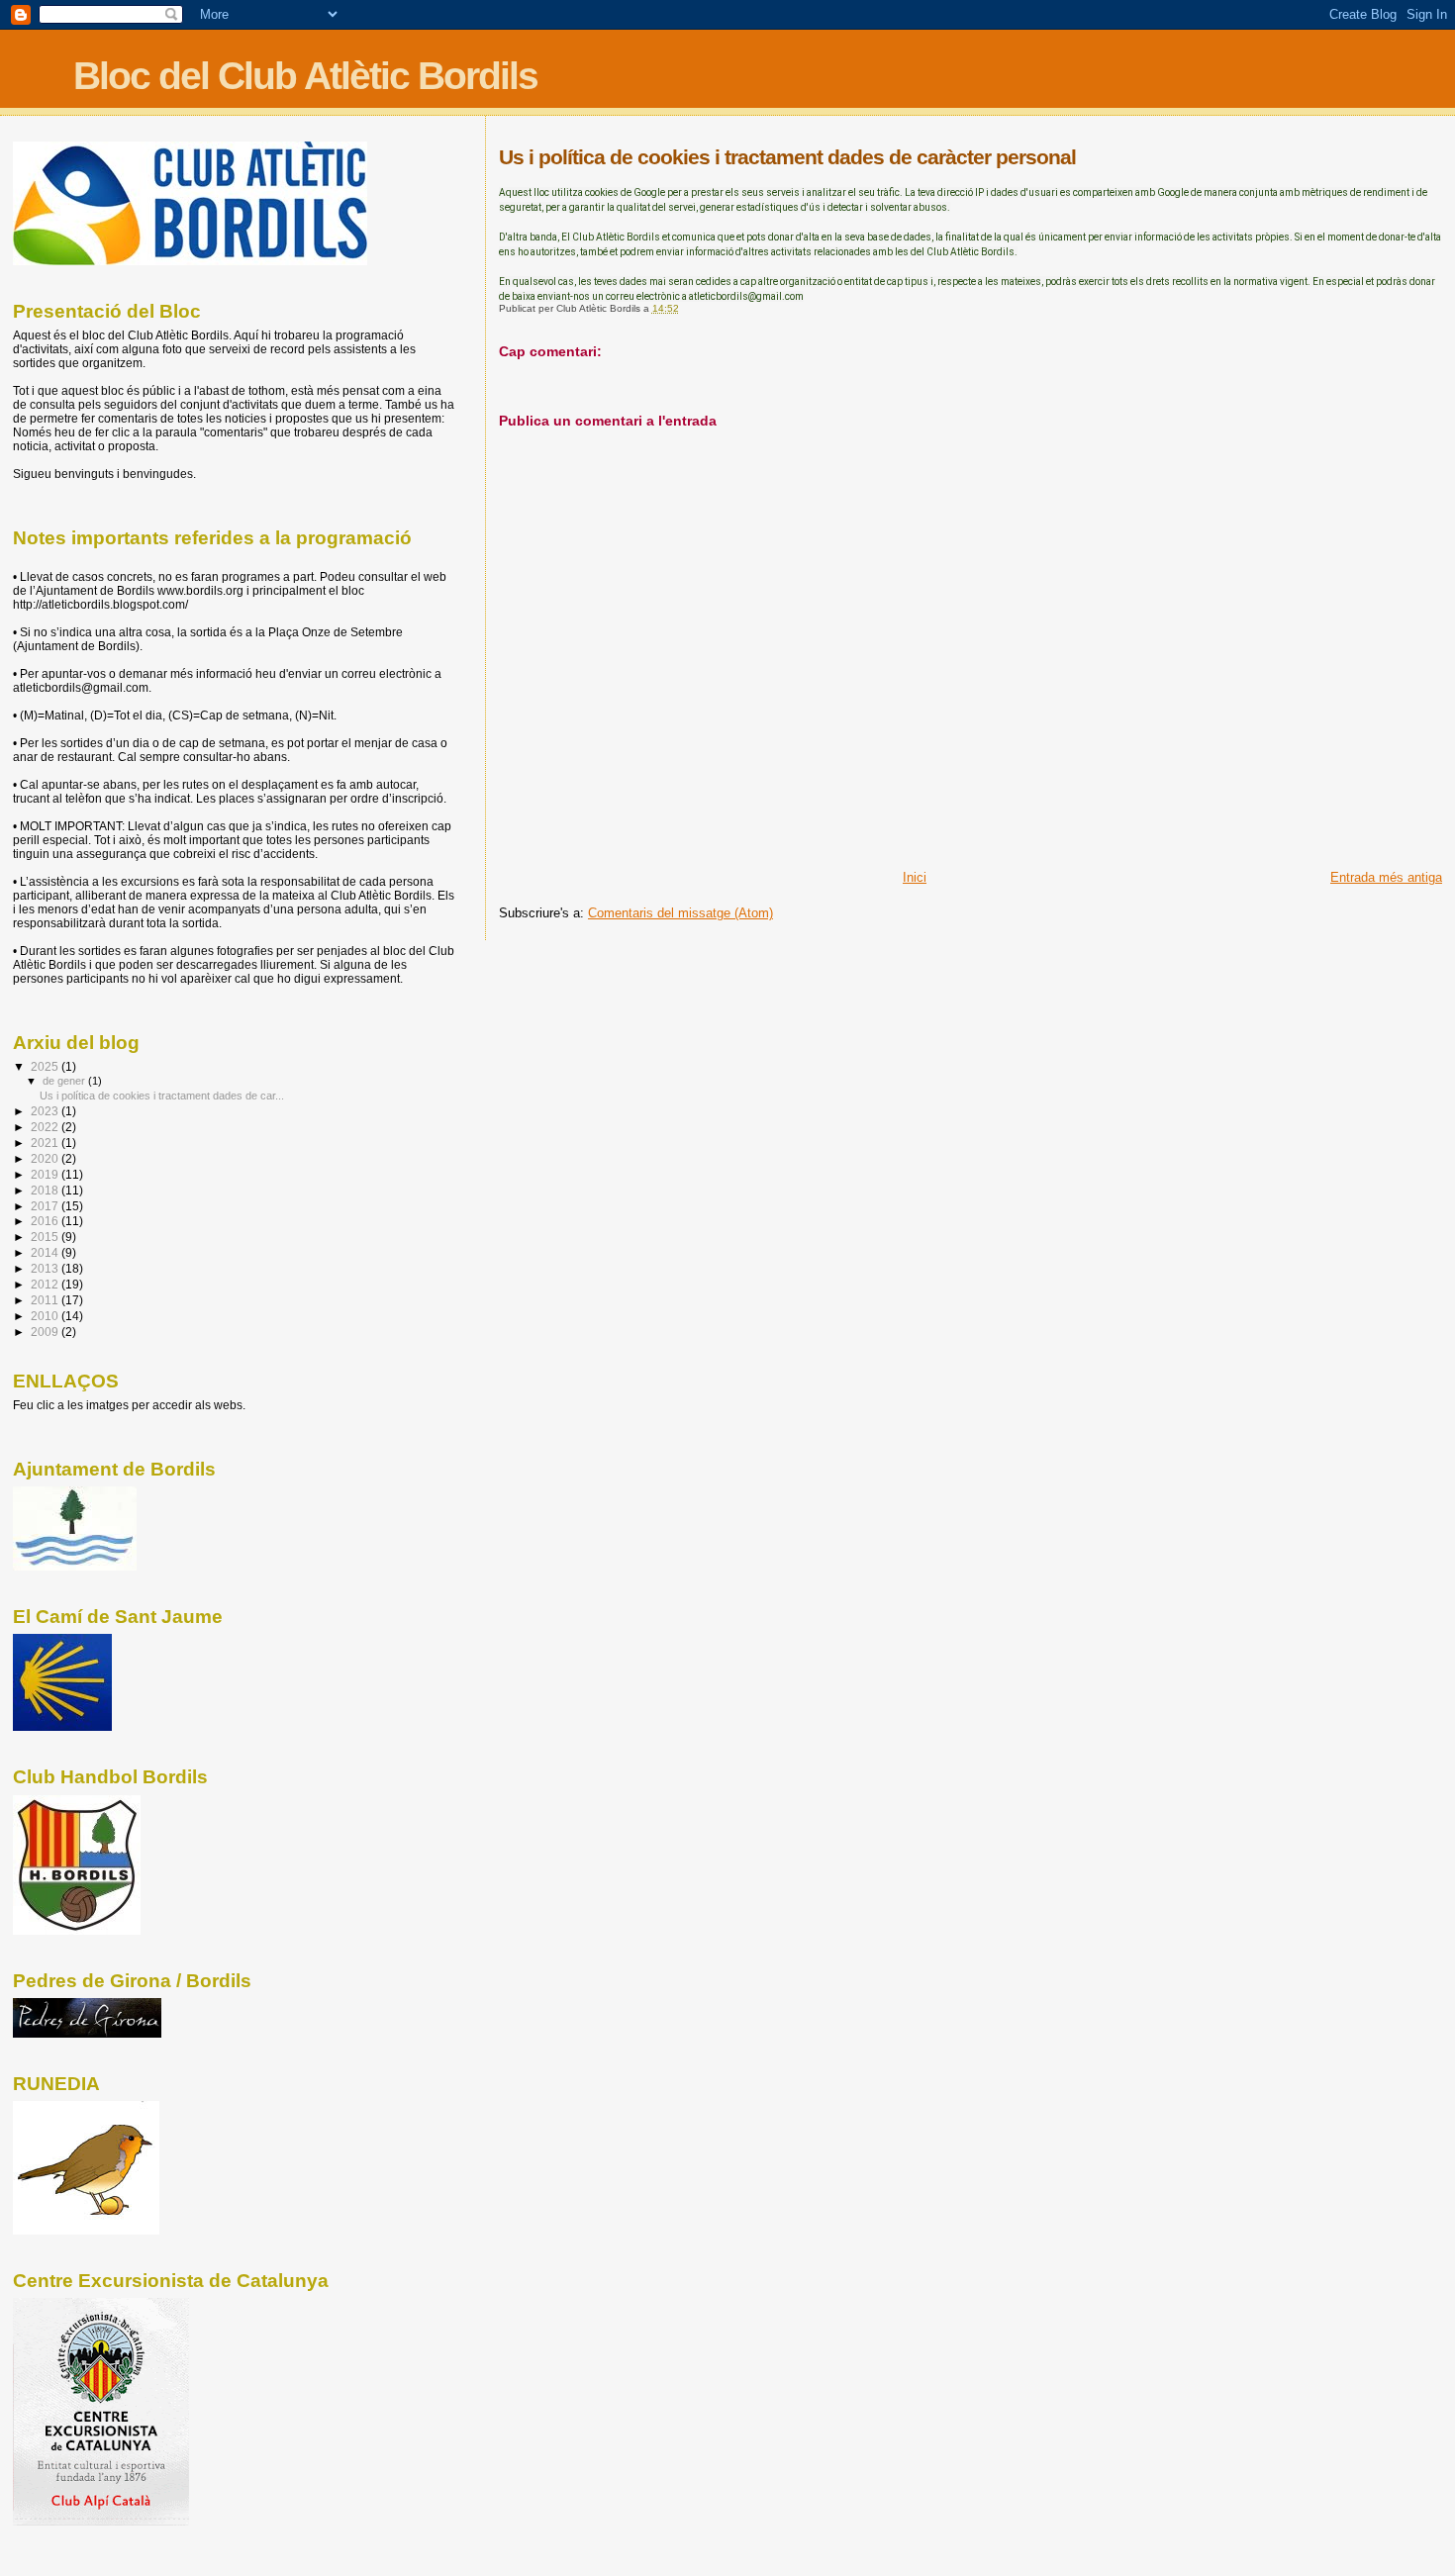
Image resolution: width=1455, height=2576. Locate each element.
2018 (46, 1190)
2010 (46, 1316)
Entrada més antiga (1386, 877)
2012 (46, 1284)
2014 (46, 1252)
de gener (65, 1081)
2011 (46, 1300)
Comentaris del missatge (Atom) (680, 913)
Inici (915, 877)
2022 (46, 1127)
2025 (46, 1066)
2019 (46, 1174)
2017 (46, 1206)
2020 (46, 1158)
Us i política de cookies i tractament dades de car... (162, 1096)
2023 (46, 1111)
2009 (46, 1332)
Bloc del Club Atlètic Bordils (305, 76)
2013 (46, 1268)
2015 (46, 1237)
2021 (46, 1143)
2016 (46, 1221)
